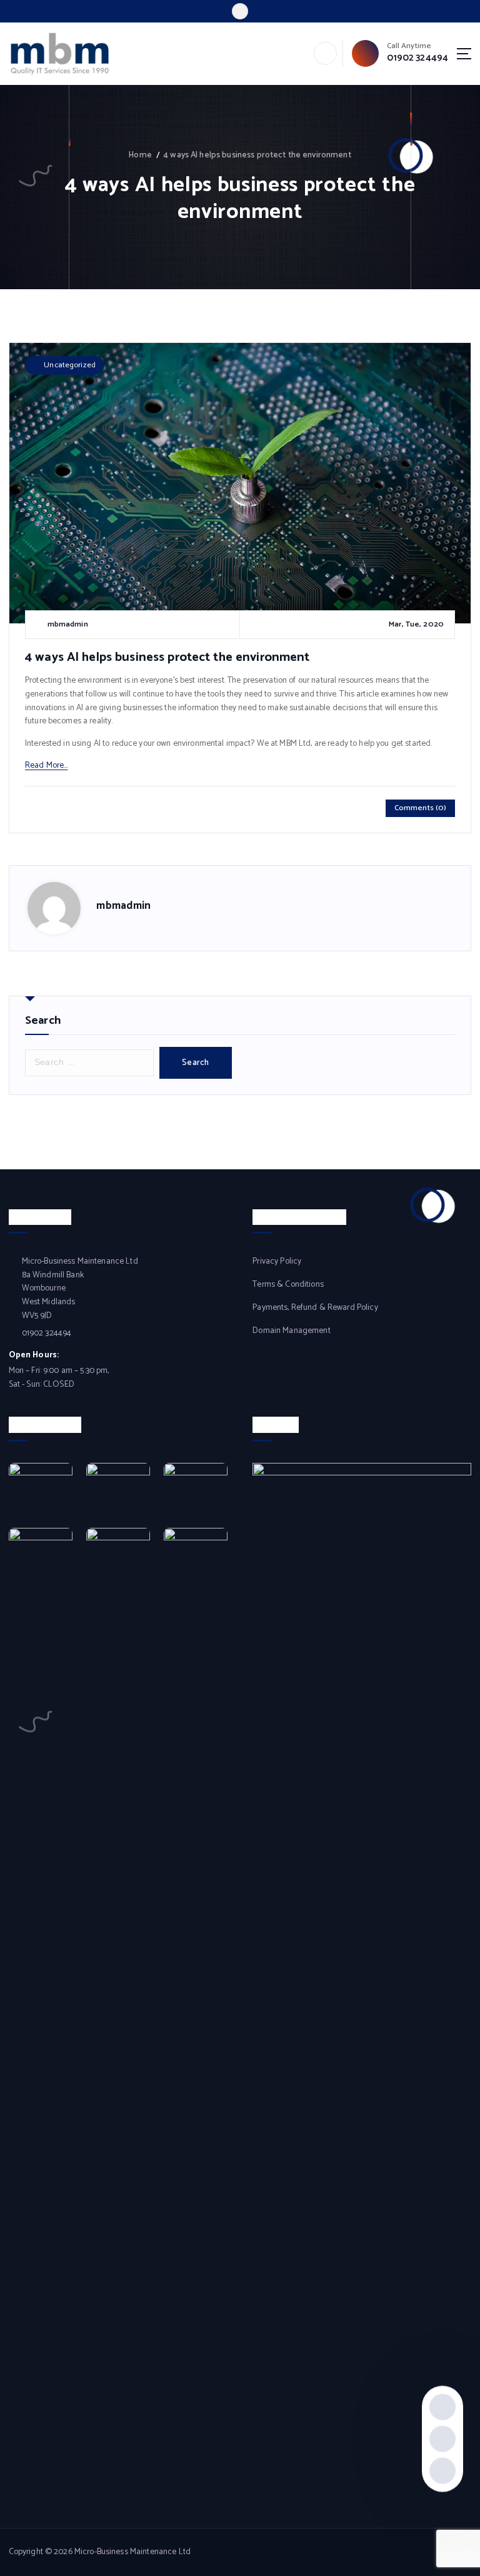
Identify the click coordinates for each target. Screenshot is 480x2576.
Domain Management (291, 1331)
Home (140, 155)
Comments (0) (421, 808)
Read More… (46, 765)
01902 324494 (418, 58)
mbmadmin (123, 906)
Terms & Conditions (288, 1285)
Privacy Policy (277, 1261)
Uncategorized (70, 365)
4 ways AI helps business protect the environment (257, 155)
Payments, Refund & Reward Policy (315, 1308)
